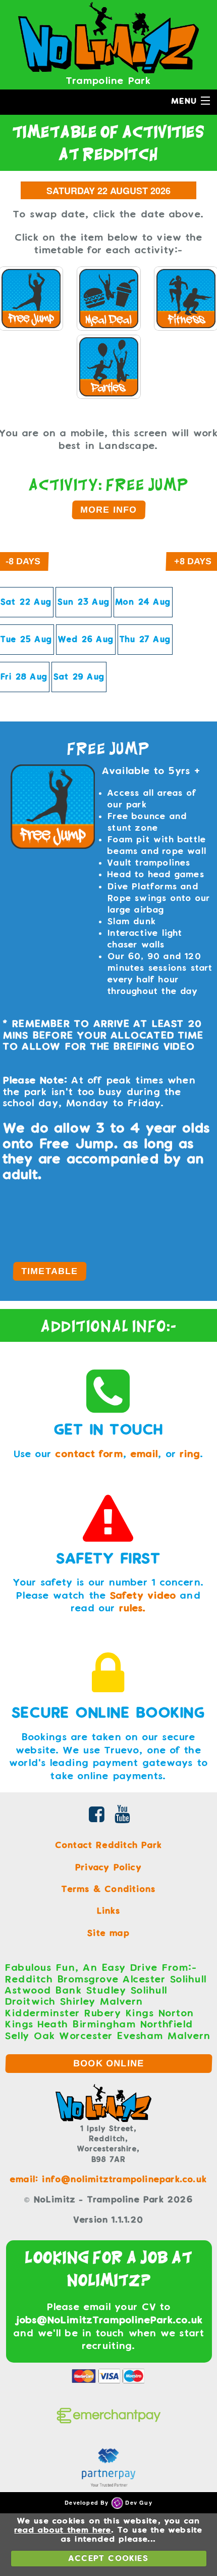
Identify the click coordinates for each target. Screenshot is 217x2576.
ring (190, 1454)
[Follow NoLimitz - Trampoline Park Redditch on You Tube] (123, 1817)
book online (109, 2063)
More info (108, 510)
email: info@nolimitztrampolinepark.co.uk (108, 2179)
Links (109, 1911)
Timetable (49, 1271)
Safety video (143, 1595)
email (145, 1454)
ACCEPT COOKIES (108, 2558)
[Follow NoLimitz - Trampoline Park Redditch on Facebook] (97, 1817)
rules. (133, 1608)
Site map (108, 1933)
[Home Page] (108, 37)
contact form (89, 1454)
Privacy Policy (108, 1867)
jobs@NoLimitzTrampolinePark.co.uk (109, 2320)
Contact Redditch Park (108, 1845)
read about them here (63, 2530)
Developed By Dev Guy (108, 2502)
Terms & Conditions (109, 1889)
